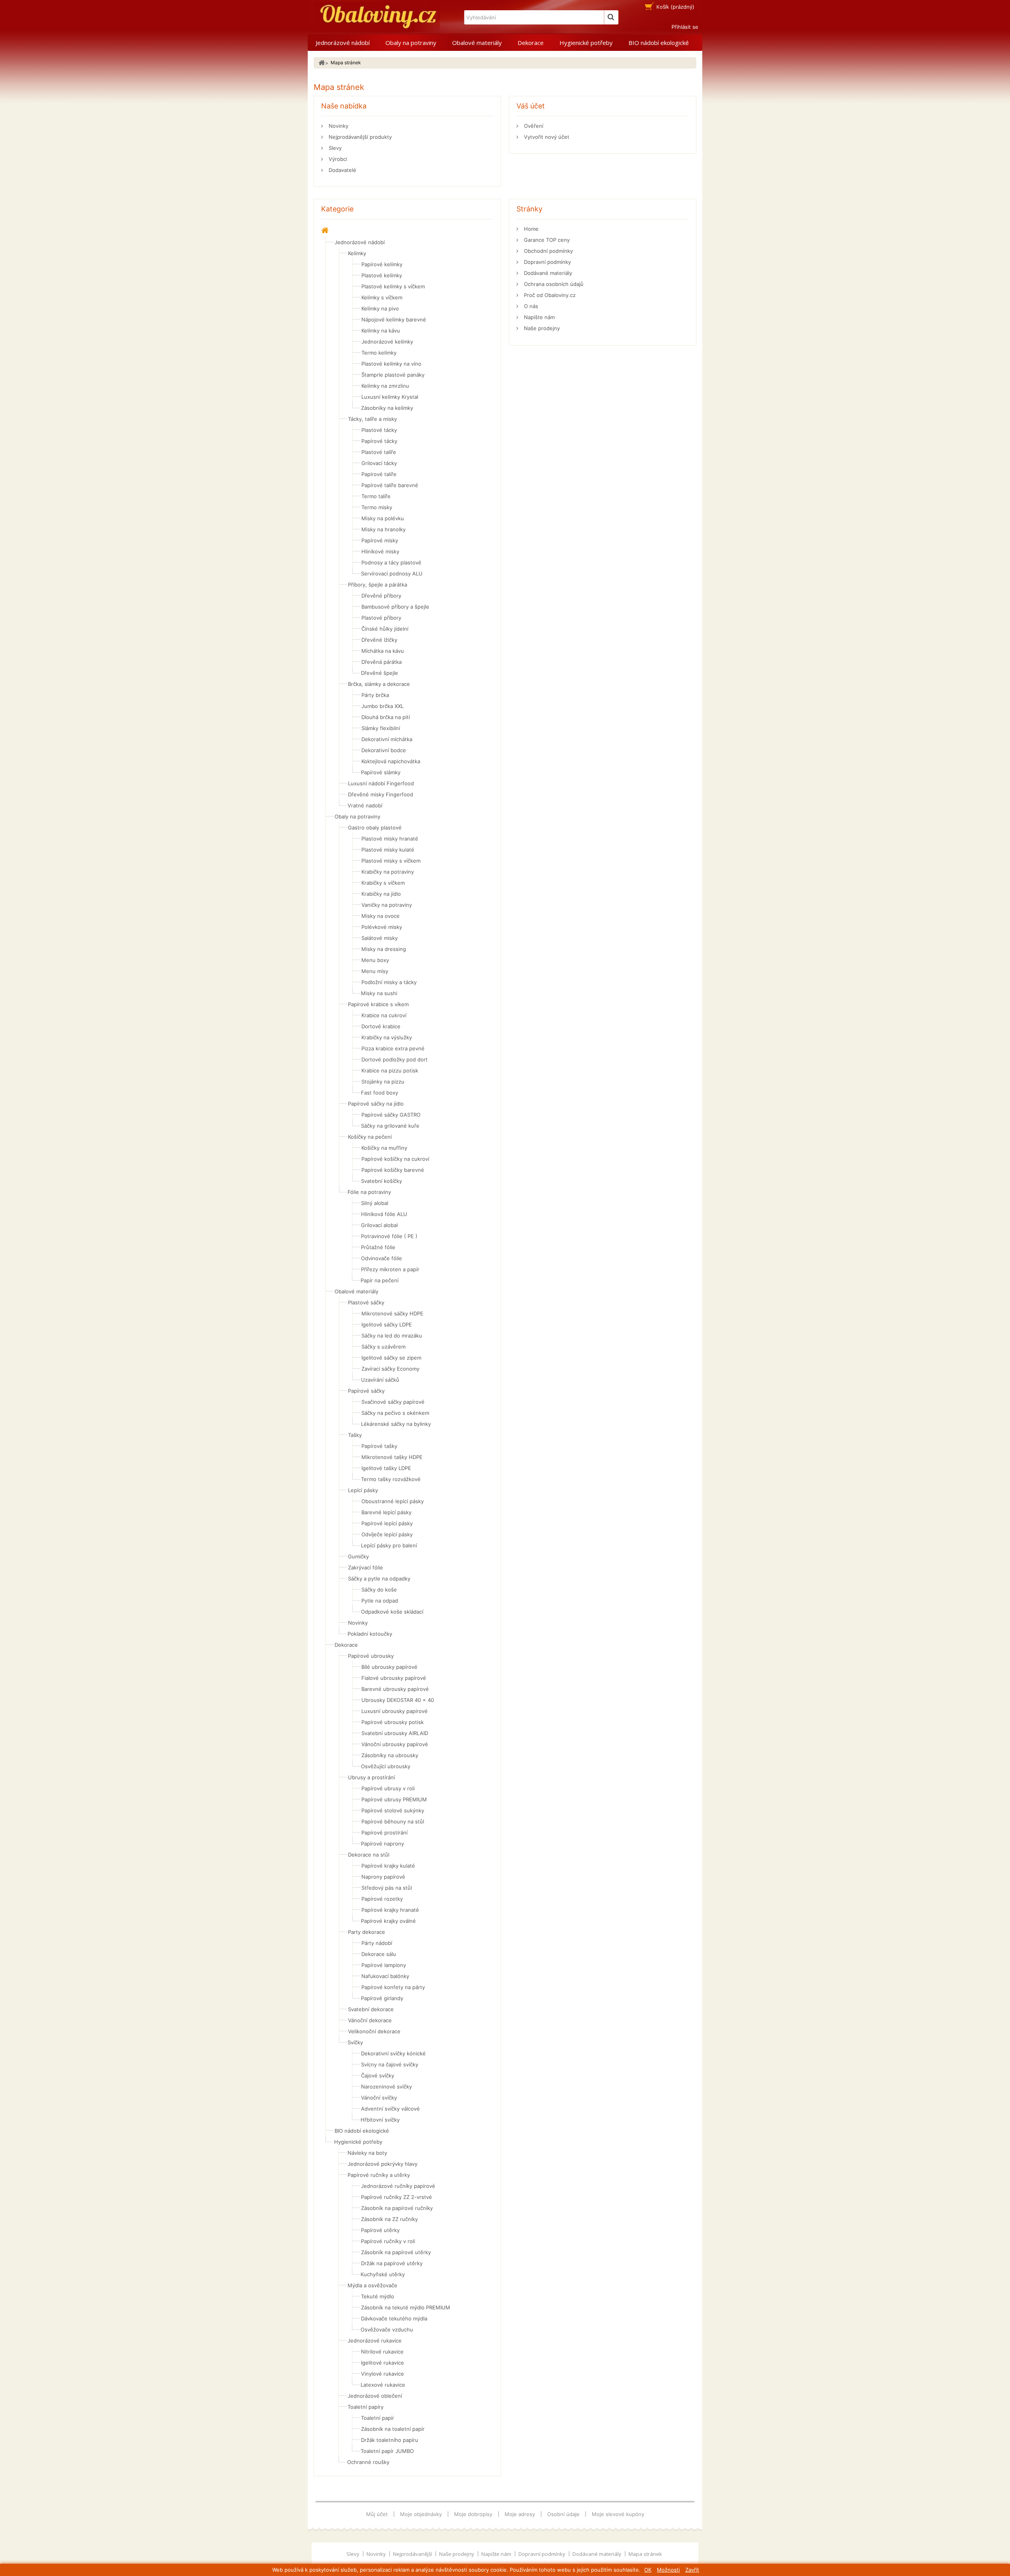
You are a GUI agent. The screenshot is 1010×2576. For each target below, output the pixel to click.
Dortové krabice (381, 1026)
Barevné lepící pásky (386, 1512)
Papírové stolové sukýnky (393, 1810)
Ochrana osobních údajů (553, 284)
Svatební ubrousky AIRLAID (395, 1733)
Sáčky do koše (379, 1590)
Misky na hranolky (383, 529)
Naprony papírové (383, 1877)
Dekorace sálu (379, 1954)
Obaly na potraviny (411, 43)
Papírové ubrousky (371, 1656)
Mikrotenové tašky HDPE (392, 1457)
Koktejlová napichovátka (391, 761)
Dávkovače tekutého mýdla (394, 2318)
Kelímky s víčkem (382, 297)
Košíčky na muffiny (384, 1148)
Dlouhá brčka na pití (386, 717)
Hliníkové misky (380, 551)
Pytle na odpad (380, 1601)
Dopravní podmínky (547, 262)
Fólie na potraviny (369, 1192)
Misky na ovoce (381, 916)
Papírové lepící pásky (387, 1523)
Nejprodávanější (413, 2554)
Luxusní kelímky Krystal (390, 397)
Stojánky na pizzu (383, 1082)
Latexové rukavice (383, 2385)
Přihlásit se (685, 27)
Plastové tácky (379, 430)
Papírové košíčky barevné (393, 1170)
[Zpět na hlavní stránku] (322, 63)
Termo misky (377, 507)
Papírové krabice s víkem (378, 1004)
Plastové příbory (381, 618)
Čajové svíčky (378, 2075)
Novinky (338, 126)
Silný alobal (375, 1203)
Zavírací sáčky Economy (390, 1369)
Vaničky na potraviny (387, 905)
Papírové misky (380, 540)
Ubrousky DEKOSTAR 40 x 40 (398, 1700)
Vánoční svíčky (379, 2098)
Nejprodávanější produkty (359, 137)
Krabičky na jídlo (381, 894)
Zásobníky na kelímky (387, 408)
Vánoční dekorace (370, 2020)
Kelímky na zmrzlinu (385, 386)
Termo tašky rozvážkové (391, 1479)
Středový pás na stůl (387, 1888)
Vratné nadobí (365, 805)
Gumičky (358, 1556)
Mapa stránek (645, 2554)
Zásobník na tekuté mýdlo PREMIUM (406, 2307)
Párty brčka (375, 695)
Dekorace (531, 43)
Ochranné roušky (368, 2462)
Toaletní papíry (366, 2407)
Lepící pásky (363, 1490)
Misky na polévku (383, 518)
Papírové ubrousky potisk (393, 1722)
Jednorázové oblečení (375, 2396)
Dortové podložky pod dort (395, 1059)
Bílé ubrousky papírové (389, 1667)
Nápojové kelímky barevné (394, 319)
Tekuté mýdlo (378, 2296)
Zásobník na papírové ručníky (397, 2208)
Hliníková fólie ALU (384, 1214)
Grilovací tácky (379, 463)
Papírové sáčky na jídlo (376, 1104)
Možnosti (668, 2570)
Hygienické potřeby (586, 43)
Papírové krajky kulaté (388, 1866)
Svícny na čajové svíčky (390, 2064)
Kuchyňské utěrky (383, 2274)
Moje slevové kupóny (618, 2514)
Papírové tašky (379, 1446)
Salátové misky (380, 938)
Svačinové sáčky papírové (393, 1402)
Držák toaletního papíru (390, 2440)
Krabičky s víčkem (383, 883)
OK (648, 2570)
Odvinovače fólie (382, 1258)
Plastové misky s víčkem (391, 861)
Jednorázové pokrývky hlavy (382, 2164)
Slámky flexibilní (381, 728)
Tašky (355, 1435)
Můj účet (377, 2514)
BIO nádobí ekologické (659, 43)
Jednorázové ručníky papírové (398, 2186)
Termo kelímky (379, 353)
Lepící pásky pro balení (389, 1545)
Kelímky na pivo (380, 308)
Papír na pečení (380, 1280)
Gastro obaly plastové (375, 828)
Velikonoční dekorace (374, 2031)
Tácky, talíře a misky (372, 419)
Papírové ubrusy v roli (388, 1788)
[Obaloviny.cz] (377, 17)
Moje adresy (520, 2514)
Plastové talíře (379, 452)
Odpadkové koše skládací (392, 1612)
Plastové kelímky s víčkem (393, 286)
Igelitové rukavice (382, 2363)
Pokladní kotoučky (370, 1634)
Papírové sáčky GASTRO (391, 1115)
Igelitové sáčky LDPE (387, 1324)
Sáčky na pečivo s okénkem (395, 1413)
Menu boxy (375, 960)
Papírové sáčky (366, 1391)
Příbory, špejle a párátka (378, 585)
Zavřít (692, 2570)
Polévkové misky (382, 927)
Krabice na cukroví (384, 1015)
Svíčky (355, 2042)
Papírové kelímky (382, 264)
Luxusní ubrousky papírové (395, 1711)
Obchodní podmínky (548, 251)
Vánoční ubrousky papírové (395, 1744)
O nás (530, 306)
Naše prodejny (541, 328)
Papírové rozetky (382, 1899)
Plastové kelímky (382, 275)
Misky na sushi (379, 993)
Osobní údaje (563, 2514)
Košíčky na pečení (370, 1137)
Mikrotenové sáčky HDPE (392, 1313)
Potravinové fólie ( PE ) (389, 1236)
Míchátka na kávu (383, 651)
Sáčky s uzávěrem (383, 1347)
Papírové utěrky (380, 2230)
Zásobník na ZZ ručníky (389, 2219)
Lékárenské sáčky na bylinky (396, 1424)
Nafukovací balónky (385, 1976)
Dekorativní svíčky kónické (393, 2053)
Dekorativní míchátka (387, 739)
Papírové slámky (381, 772)
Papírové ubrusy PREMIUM (394, 1799)
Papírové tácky (379, 441)
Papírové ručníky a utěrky (379, 2175)
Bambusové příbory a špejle (395, 607)
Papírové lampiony (384, 1965)
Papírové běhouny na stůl (393, 1821)
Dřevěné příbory (381, 596)
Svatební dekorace (371, 2009)
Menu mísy (375, 971)
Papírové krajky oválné (388, 1921)
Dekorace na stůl (369, 1855)
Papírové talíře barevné (390, 485)
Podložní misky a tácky (389, 982)
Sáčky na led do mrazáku (392, 1336)
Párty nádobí (377, 1943)
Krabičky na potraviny (388, 872)
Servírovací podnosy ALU (392, 573)
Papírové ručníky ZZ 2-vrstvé (397, 2197)
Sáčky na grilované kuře (390, 1126)
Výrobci (337, 159)
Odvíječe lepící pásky (387, 1534)
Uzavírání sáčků (380, 1380)
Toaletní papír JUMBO (387, 2451)
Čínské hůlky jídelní (385, 629)
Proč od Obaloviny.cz (549, 295)
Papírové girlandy (382, 1998)
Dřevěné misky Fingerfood (381, 794)
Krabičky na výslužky (387, 1037)
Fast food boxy (380, 1093)
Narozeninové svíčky (386, 2087)
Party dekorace (367, 1932)
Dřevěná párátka (382, 662)
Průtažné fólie (378, 1247)
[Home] (325, 231)
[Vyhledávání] (611, 17)
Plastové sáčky (366, 1302)
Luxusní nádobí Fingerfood (381, 783)
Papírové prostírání (384, 1833)
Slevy (334, 148)
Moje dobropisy (473, 2514)
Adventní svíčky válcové (390, 2109)
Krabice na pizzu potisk (390, 1070)
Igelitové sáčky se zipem (391, 1358)
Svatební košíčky (382, 1181)
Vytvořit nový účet (546, 137)
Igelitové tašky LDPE (386, 1468)
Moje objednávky (421, 2514)
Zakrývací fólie (366, 1567)
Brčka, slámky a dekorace (379, 684)
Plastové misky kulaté (388, 850)
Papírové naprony (382, 1844)
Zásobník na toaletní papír (393, 2429)
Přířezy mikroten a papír (390, 1269)
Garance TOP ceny (546, 240)
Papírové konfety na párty (393, 1987)
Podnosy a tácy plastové (391, 562)
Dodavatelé (342, 170)
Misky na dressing (384, 949)
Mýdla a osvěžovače (372, 2285)
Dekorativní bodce (384, 750)
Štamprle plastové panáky (393, 375)
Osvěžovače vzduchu (387, 2329)
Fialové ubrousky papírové (394, 1678)
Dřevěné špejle (380, 673)
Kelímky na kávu (381, 331)
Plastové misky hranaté (390, 839)
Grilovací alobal (379, 1225)
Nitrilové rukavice (382, 2352)
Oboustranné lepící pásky (393, 1501)
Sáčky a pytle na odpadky (379, 1578)
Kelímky (357, 253)
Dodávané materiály (547, 273)
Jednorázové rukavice (375, 2341)
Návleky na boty (367, 2153)
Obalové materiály (477, 43)
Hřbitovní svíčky (380, 2120)
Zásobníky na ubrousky (390, 1755)
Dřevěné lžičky (379, 640)
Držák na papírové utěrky (392, 2263)
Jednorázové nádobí (343, 43)
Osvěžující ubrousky (386, 1766)
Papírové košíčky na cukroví (395, 1159)
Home (530, 229)
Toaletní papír (378, 2418)
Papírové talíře (379, 474)
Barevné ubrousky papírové (395, 1689)
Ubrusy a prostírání (371, 1777)
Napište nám (539, 317)
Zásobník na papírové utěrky (396, 2252)
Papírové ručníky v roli (388, 2241)
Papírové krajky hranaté (390, 1910)
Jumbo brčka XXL (382, 706)
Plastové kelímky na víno (391, 364)
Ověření (533, 126)
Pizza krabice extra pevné (393, 1048)
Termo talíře (376, 496)
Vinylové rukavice (382, 2374)
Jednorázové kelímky (387, 342)
